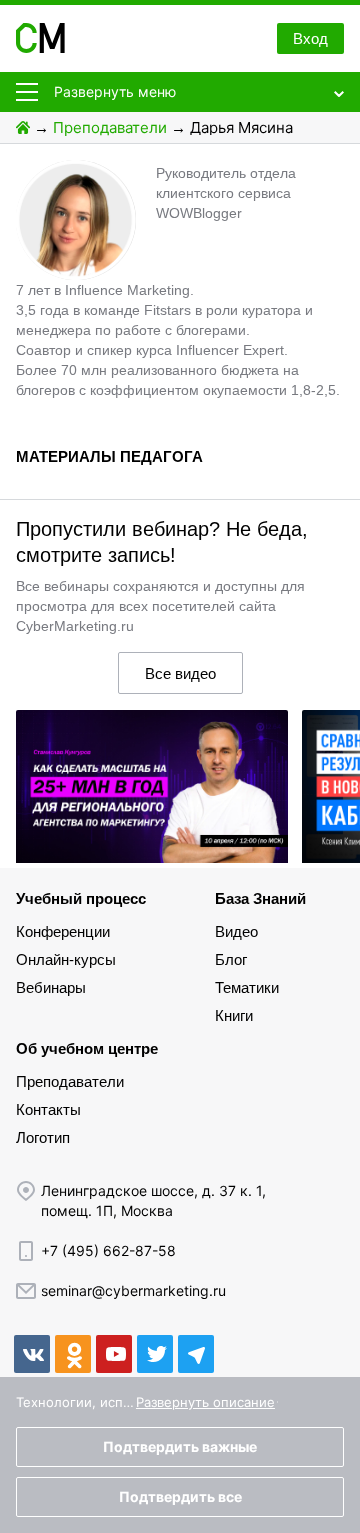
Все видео (180, 673)
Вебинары (51, 987)
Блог (231, 959)
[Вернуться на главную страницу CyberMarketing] (40, 47)
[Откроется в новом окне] (32, 1354)
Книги (234, 1015)
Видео (236, 931)
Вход (310, 38)
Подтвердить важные (180, 1446)
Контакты (48, 1109)
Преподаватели (110, 127)
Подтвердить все (180, 1496)
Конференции (63, 931)
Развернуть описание (205, 1402)
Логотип (43, 1137)
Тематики (247, 987)
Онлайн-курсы (66, 959)
